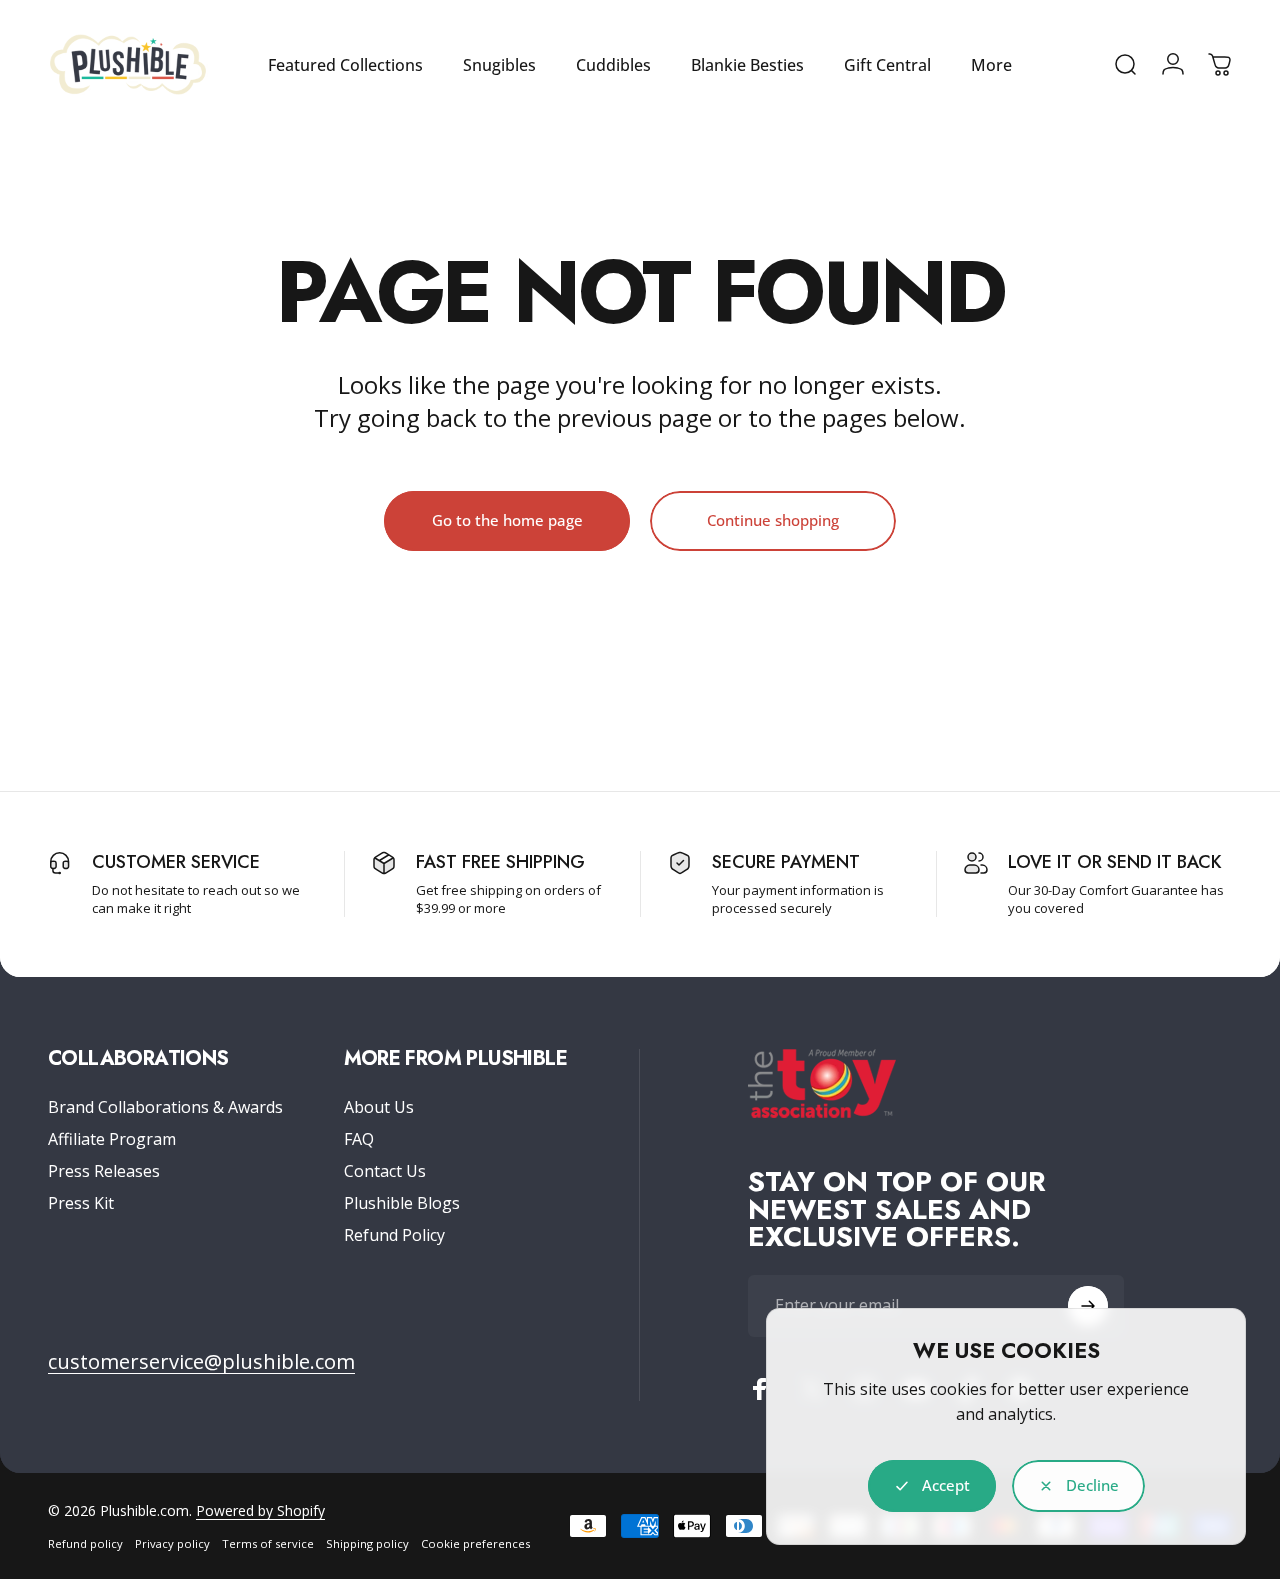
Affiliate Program (112, 1139)
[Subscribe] (1088, 1306)
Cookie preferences (475, 1543)
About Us (379, 1107)
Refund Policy (394, 1235)
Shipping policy (367, 1543)
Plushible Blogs (402, 1203)
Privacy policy (172, 1543)
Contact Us (385, 1171)
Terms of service (268, 1543)
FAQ (359, 1139)
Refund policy (85, 1543)
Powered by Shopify (260, 1510)
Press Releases (104, 1171)
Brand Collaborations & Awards (165, 1107)
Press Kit (81, 1203)
